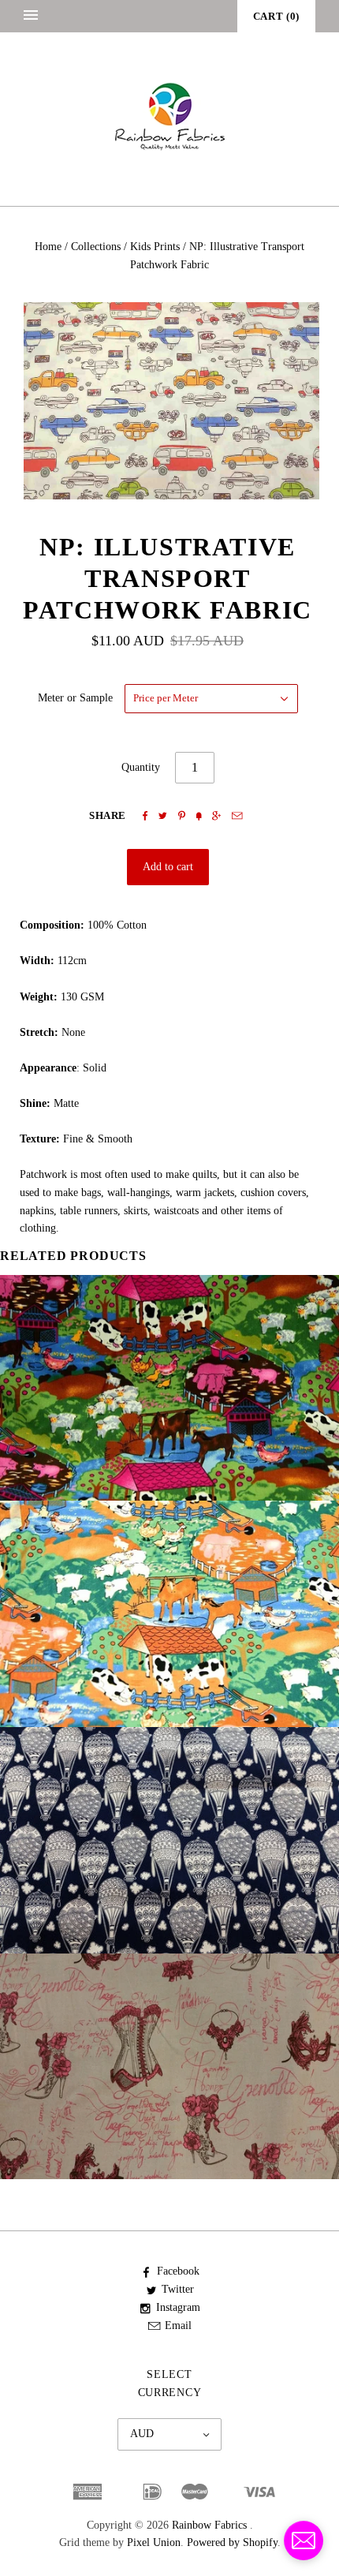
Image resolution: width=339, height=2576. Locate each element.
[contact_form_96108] (304, 2540)
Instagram (178, 2307)
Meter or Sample (75, 698)
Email (178, 2326)
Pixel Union (154, 2542)
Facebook (178, 2271)
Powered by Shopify (232, 2542)
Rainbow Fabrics (209, 2525)
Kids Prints (155, 247)
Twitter (178, 2289)
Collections (96, 247)
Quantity (141, 767)
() (276, 16)
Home (48, 247)
